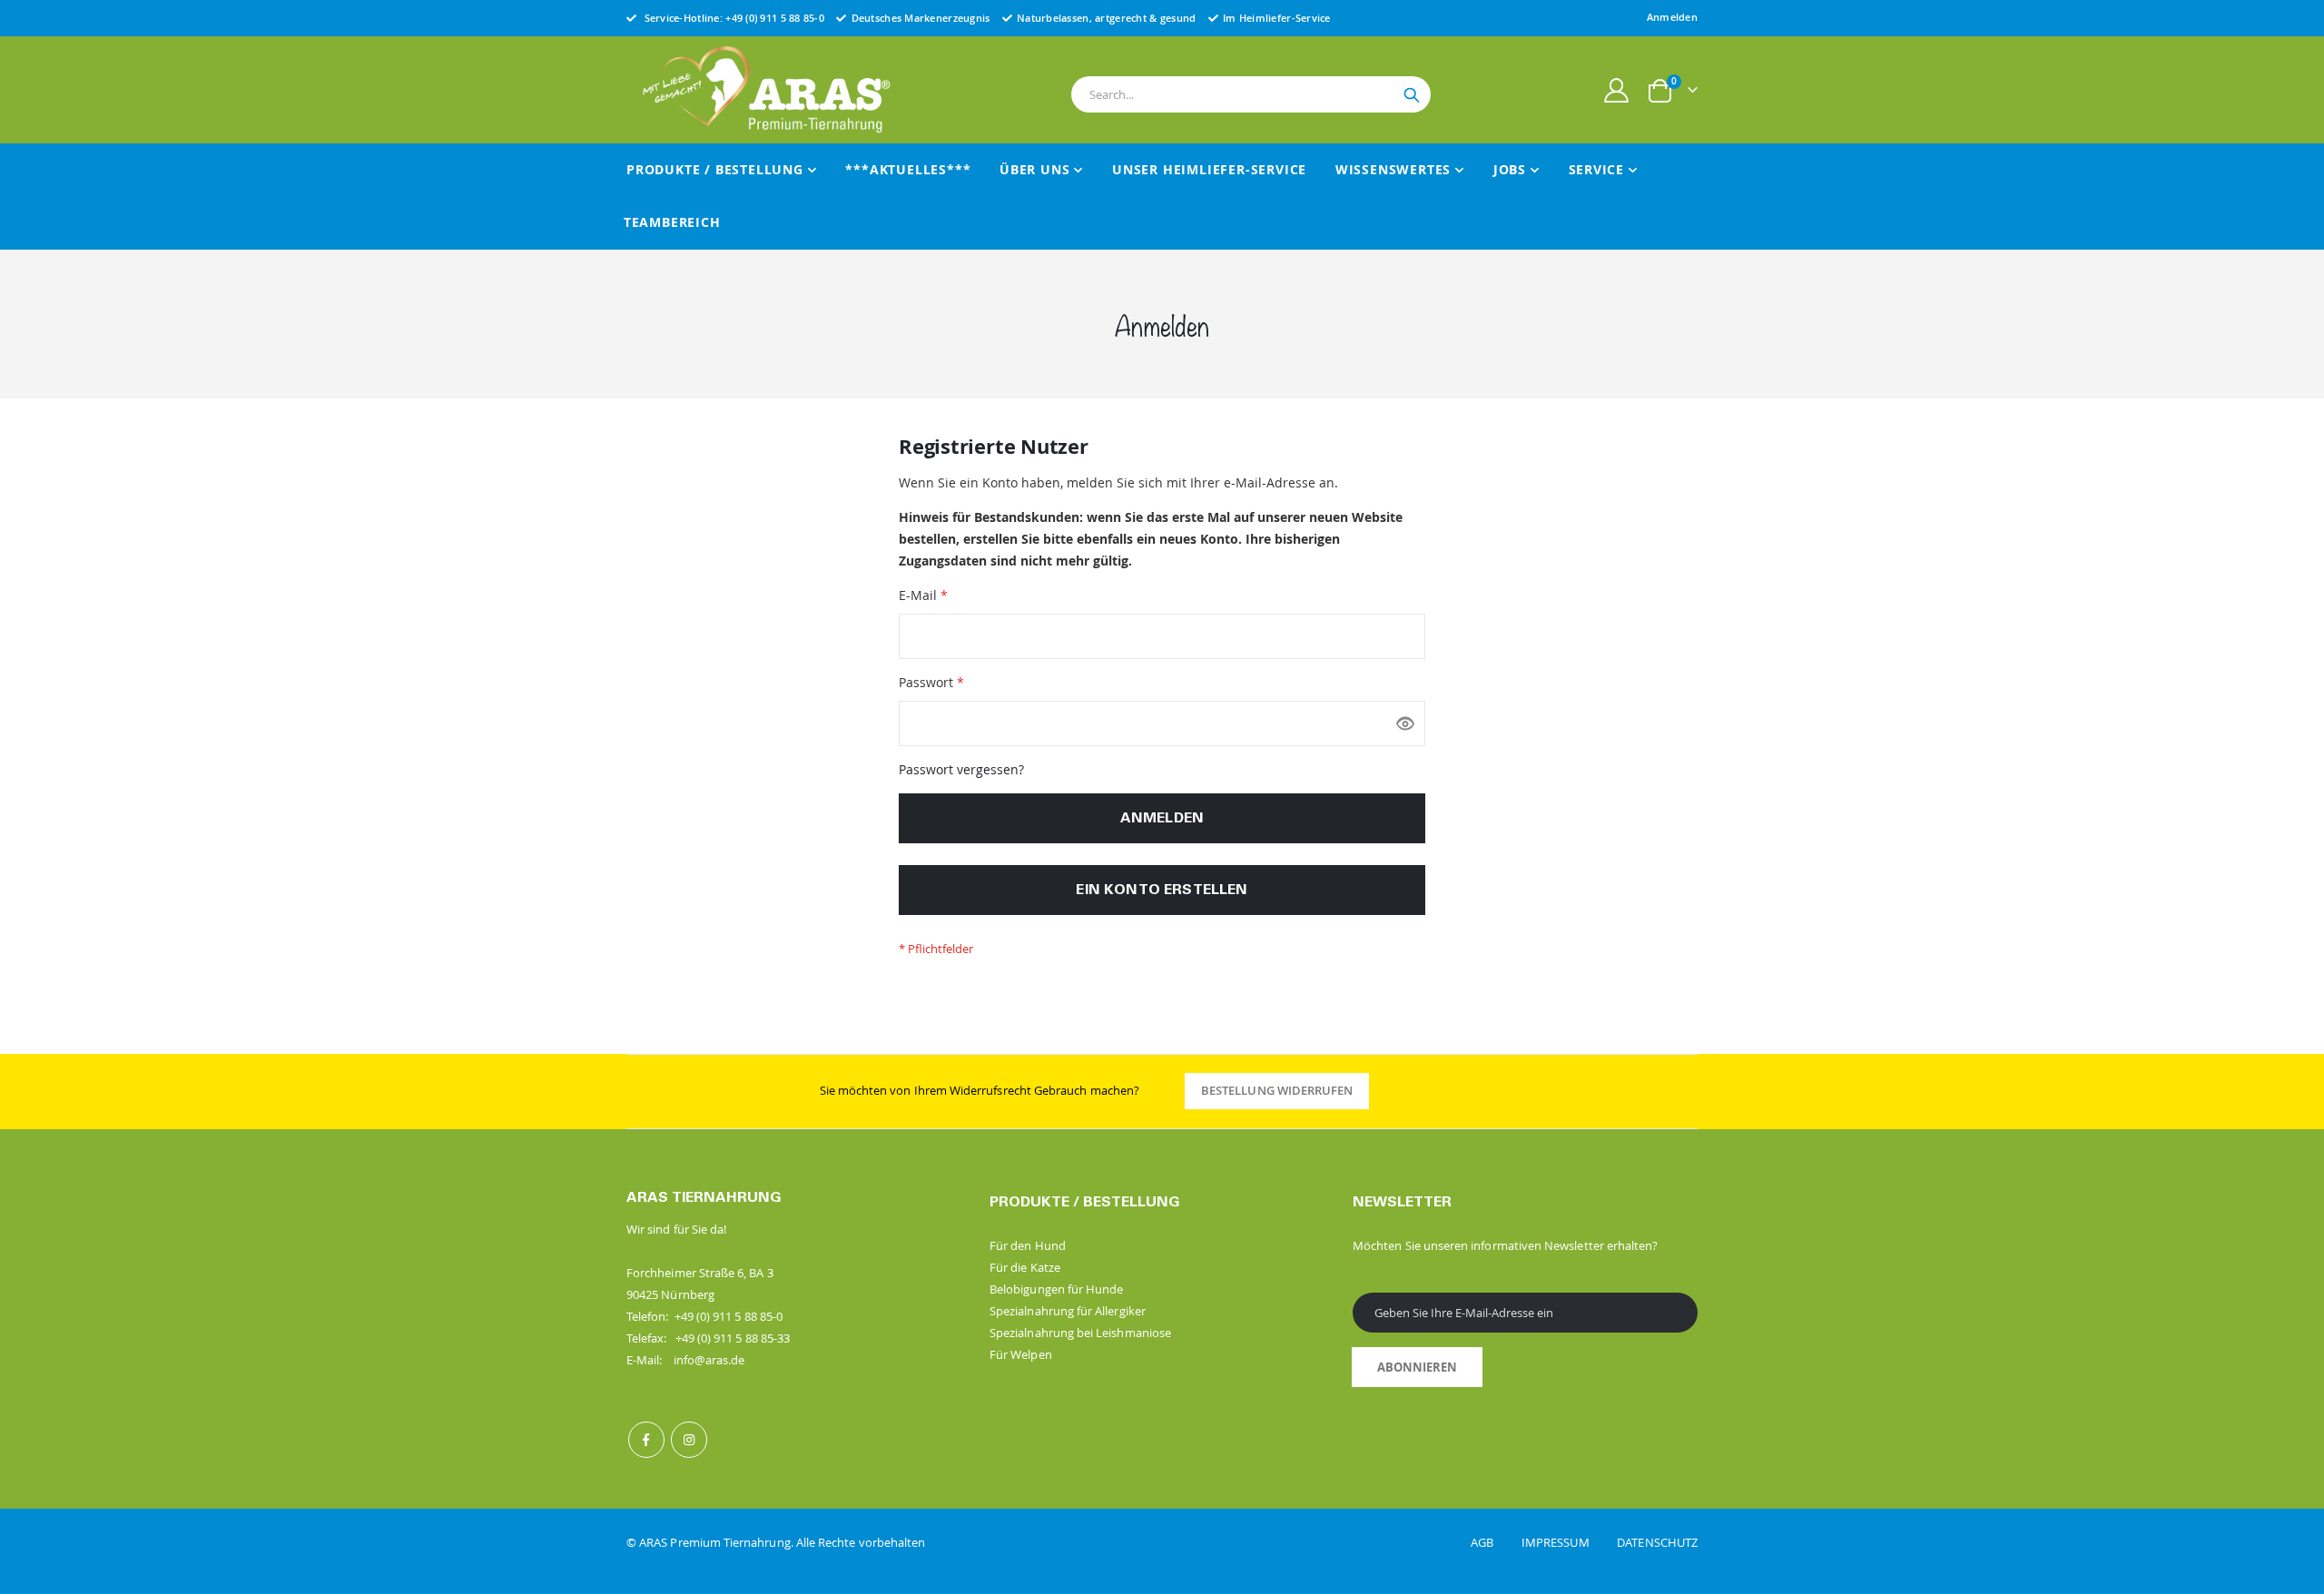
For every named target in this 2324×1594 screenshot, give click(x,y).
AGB (1495, 1542)
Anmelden (1672, 17)
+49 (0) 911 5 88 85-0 (775, 18)
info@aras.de (709, 1360)
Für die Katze (1025, 1267)
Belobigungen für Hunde (1056, 1289)
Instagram (689, 1440)
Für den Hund (1028, 1245)
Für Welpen (1021, 1354)
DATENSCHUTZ (1657, 1542)
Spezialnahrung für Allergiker (1068, 1311)
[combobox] (1251, 94)
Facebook (646, 1440)
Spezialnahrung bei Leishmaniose (1080, 1333)
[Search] (1412, 95)
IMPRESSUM (1568, 1542)
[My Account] (1617, 90)
